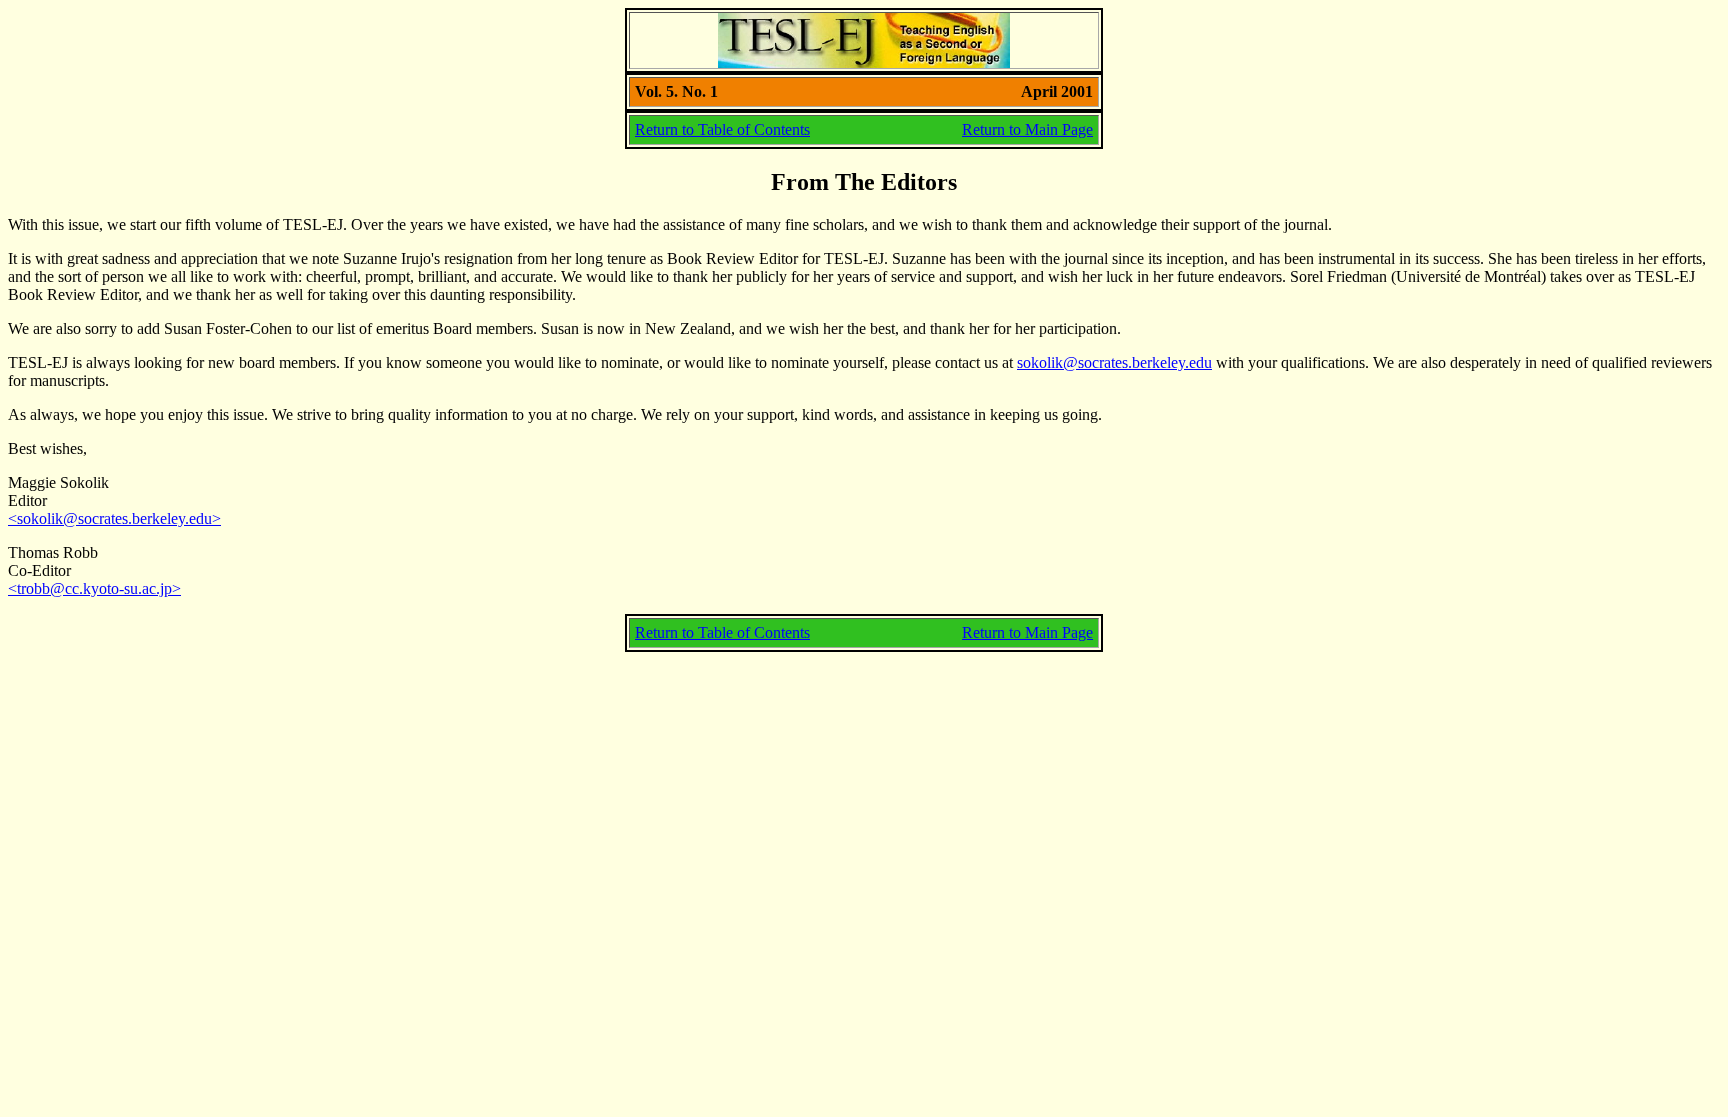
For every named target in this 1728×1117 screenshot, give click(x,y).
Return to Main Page (1027, 129)
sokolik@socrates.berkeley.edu (1114, 362)
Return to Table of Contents (722, 129)
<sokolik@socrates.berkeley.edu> (114, 518)
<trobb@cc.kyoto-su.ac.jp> (94, 588)
